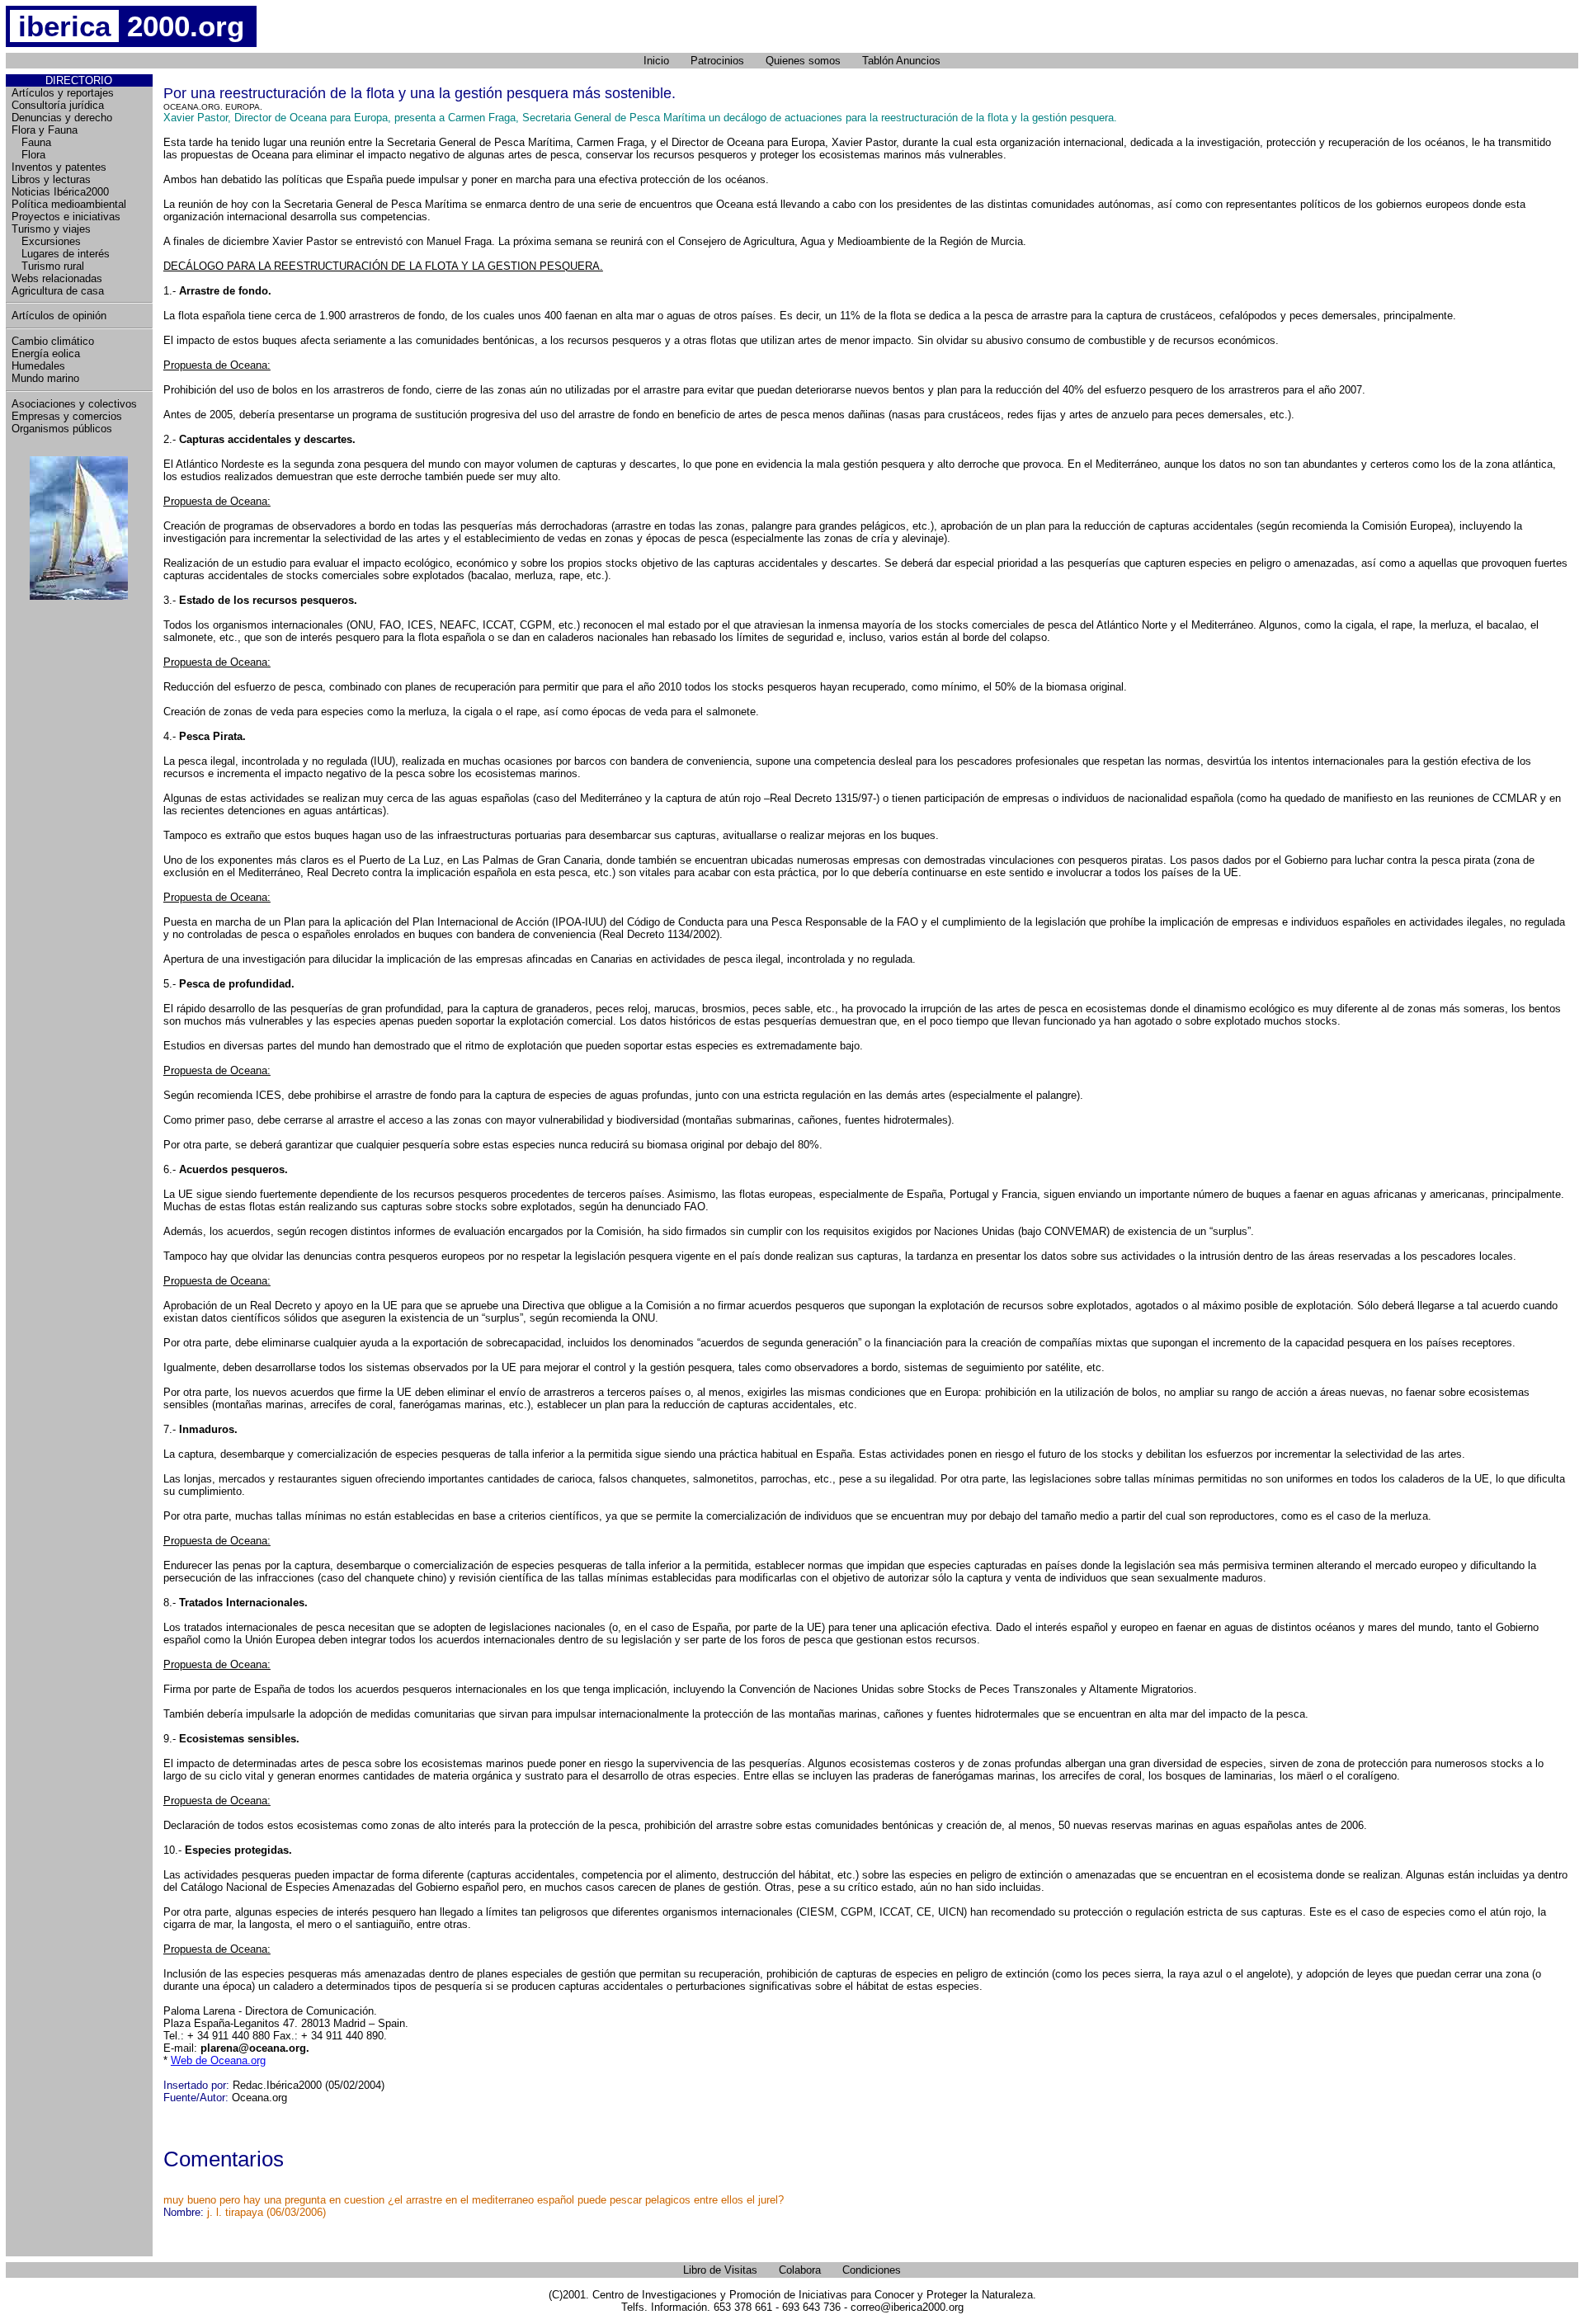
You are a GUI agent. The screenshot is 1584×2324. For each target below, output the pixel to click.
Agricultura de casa (58, 291)
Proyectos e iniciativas (66, 217)
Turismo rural (48, 266)
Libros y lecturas (51, 179)
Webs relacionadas (57, 278)
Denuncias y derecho (62, 118)
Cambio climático (53, 341)
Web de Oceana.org (218, 2060)
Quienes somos (803, 61)
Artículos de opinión (59, 316)
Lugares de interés (61, 254)
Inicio (656, 61)
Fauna (31, 142)
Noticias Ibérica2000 (60, 192)
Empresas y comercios (67, 416)
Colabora (800, 2270)
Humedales (38, 366)
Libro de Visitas (720, 2270)
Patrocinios (717, 61)
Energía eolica (46, 354)
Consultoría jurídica (58, 105)
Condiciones (872, 2270)
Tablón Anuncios (901, 61)
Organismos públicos (62, 429)
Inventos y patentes (59, 167)
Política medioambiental (69, 204)
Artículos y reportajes (63, 93)
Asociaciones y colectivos (74, 404)
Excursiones (46, 241)
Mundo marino (45, 378)
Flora (28, 155)
